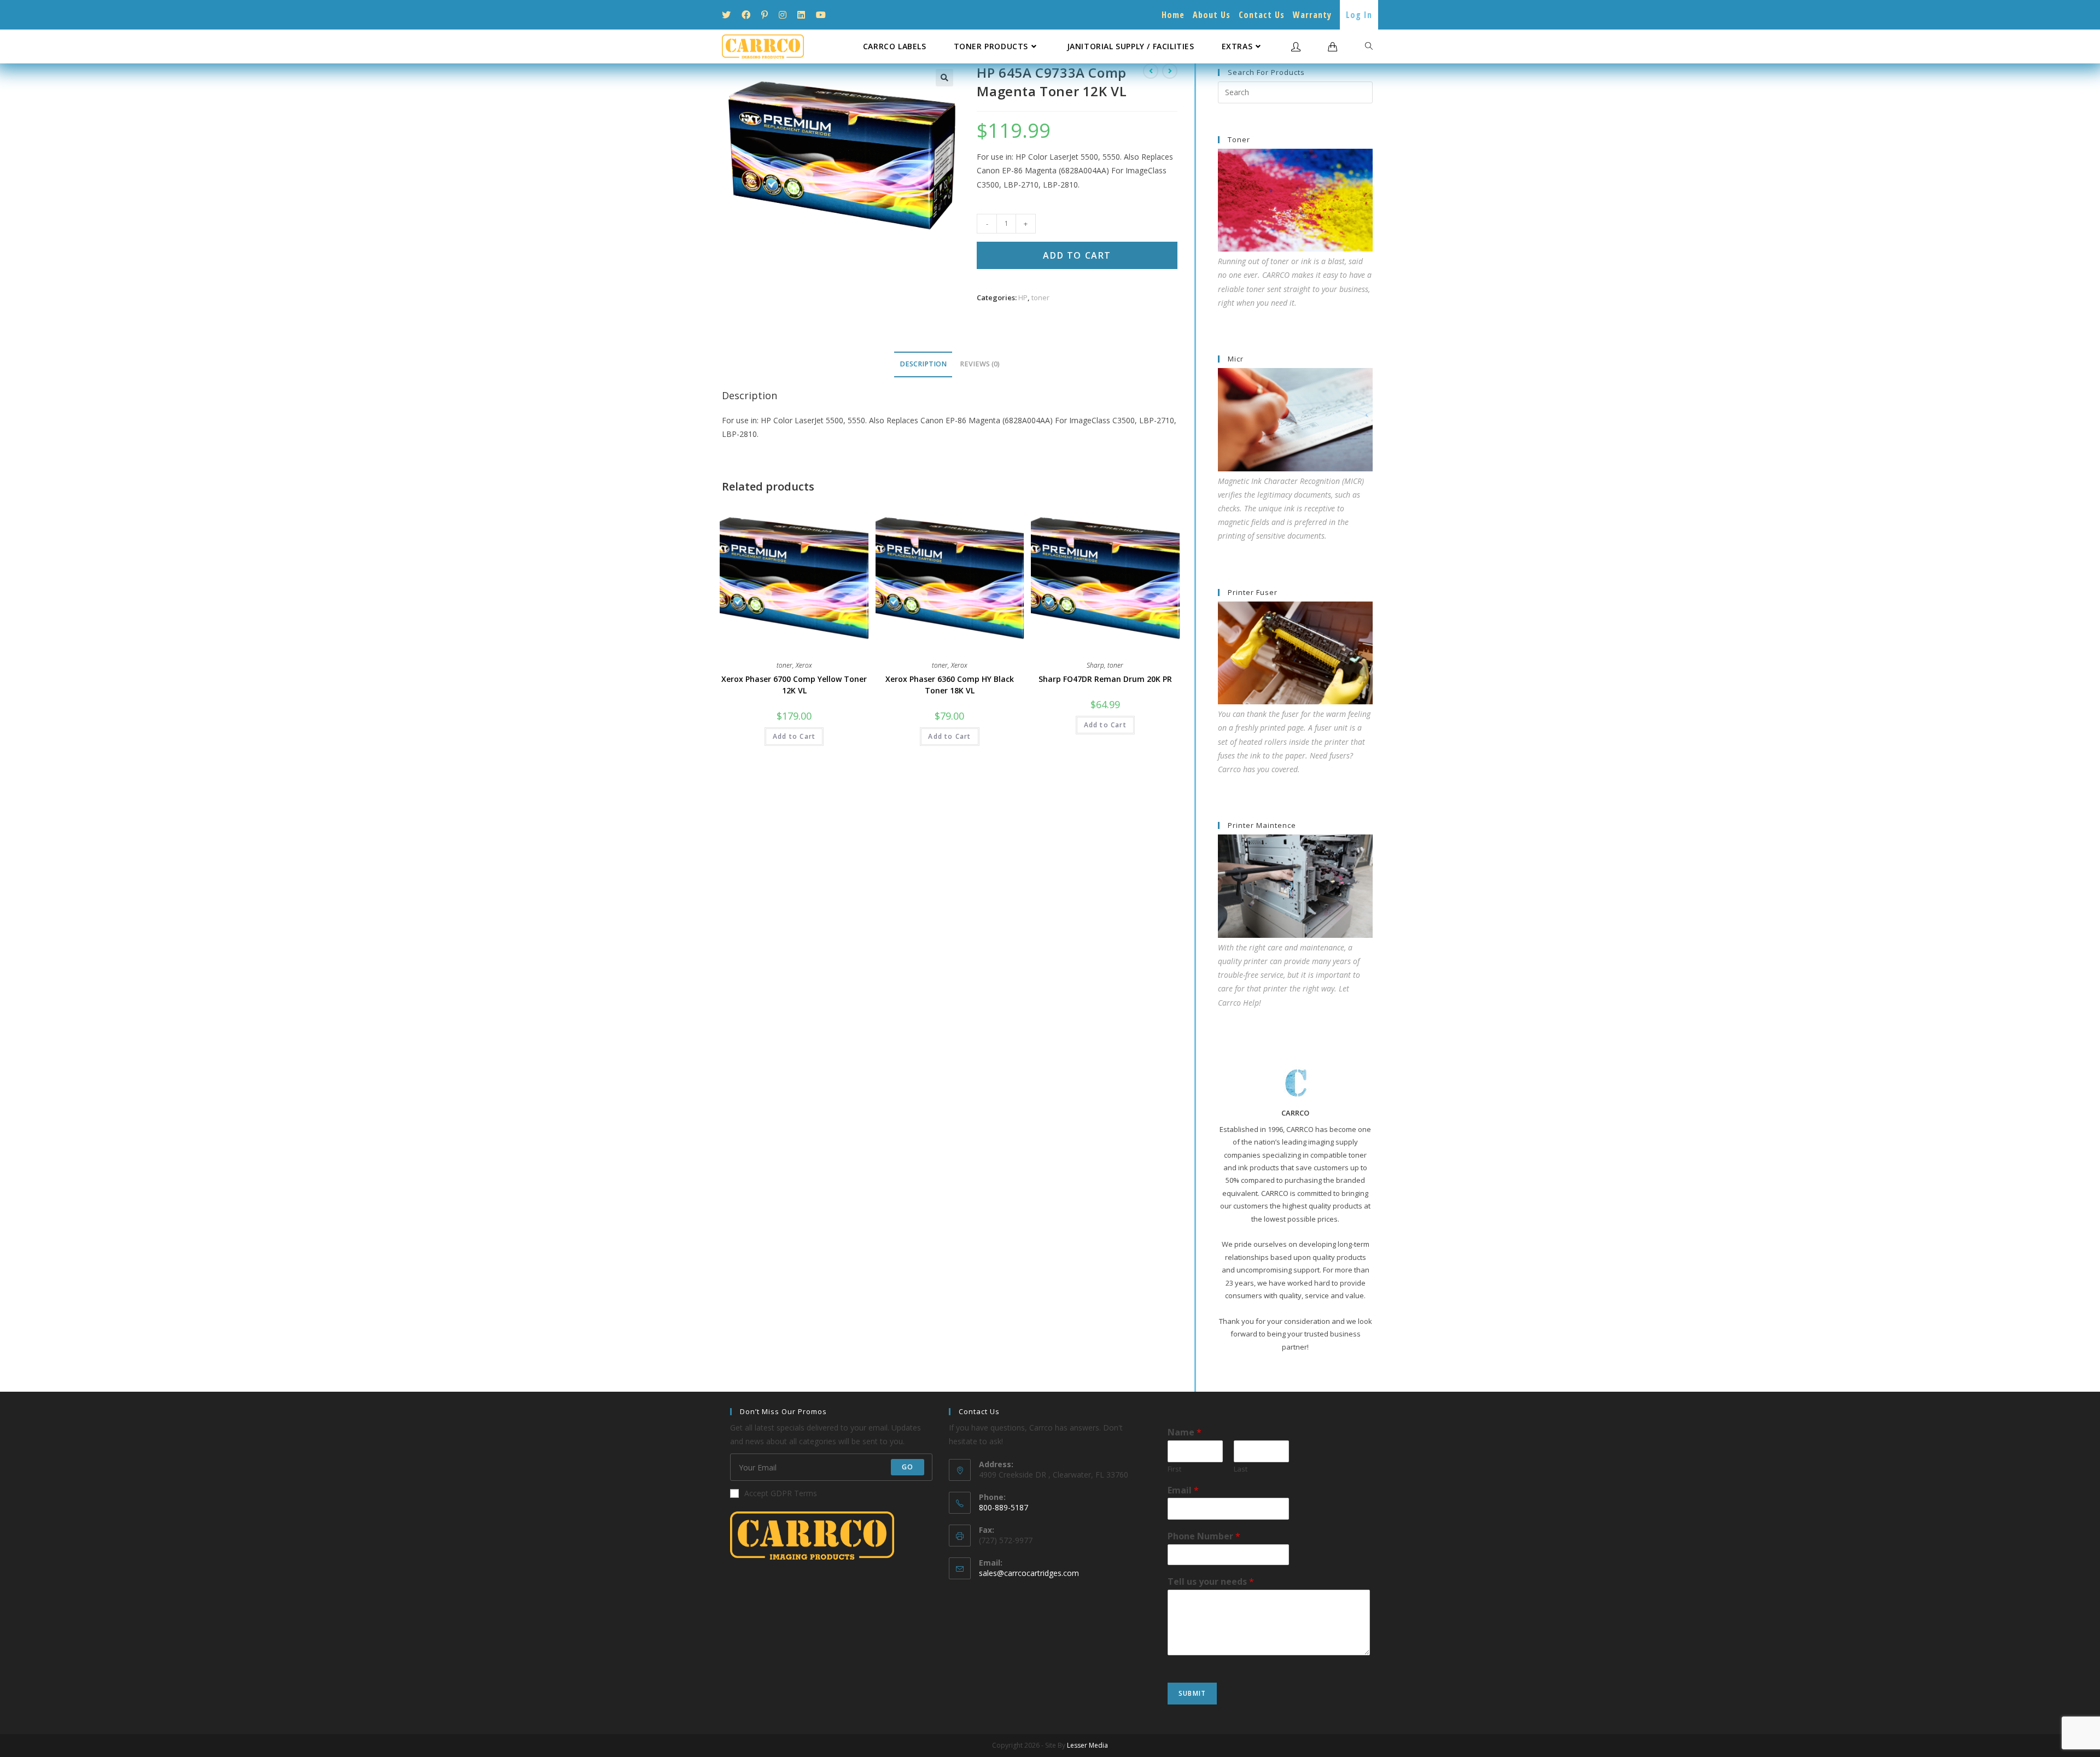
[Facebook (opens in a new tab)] (746, 15)
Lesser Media (1087, 1745)
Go (908, 1467)
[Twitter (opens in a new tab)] (729, 15)
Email (1183, 1490)
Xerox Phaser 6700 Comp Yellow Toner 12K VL (794, 685)
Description (923, 364)
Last (1241, 1469)
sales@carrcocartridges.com (1029, 1573)
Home (1173, 15)
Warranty (1312, 15)
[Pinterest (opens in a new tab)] (765, 15)
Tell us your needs (1211, 1582)
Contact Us (1262, 15)
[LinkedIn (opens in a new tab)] (801, 15)
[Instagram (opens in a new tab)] (783, 15)
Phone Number (1204, 1536)
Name (1185, 1432)
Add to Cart (1077, 255)
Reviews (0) (980, 364)
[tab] (923, 364)
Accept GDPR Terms (781, 1493)
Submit (1192, 1693)
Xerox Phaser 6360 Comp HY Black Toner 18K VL (950, 685)
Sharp (1095, 665)
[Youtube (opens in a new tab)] (821, 15)
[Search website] (1369, 46)
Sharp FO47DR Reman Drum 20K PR (1105, 679)
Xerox (804, 665)
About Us (1212, 15)
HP (1023, 297)
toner (1040, 297)
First (1174, 1469)
